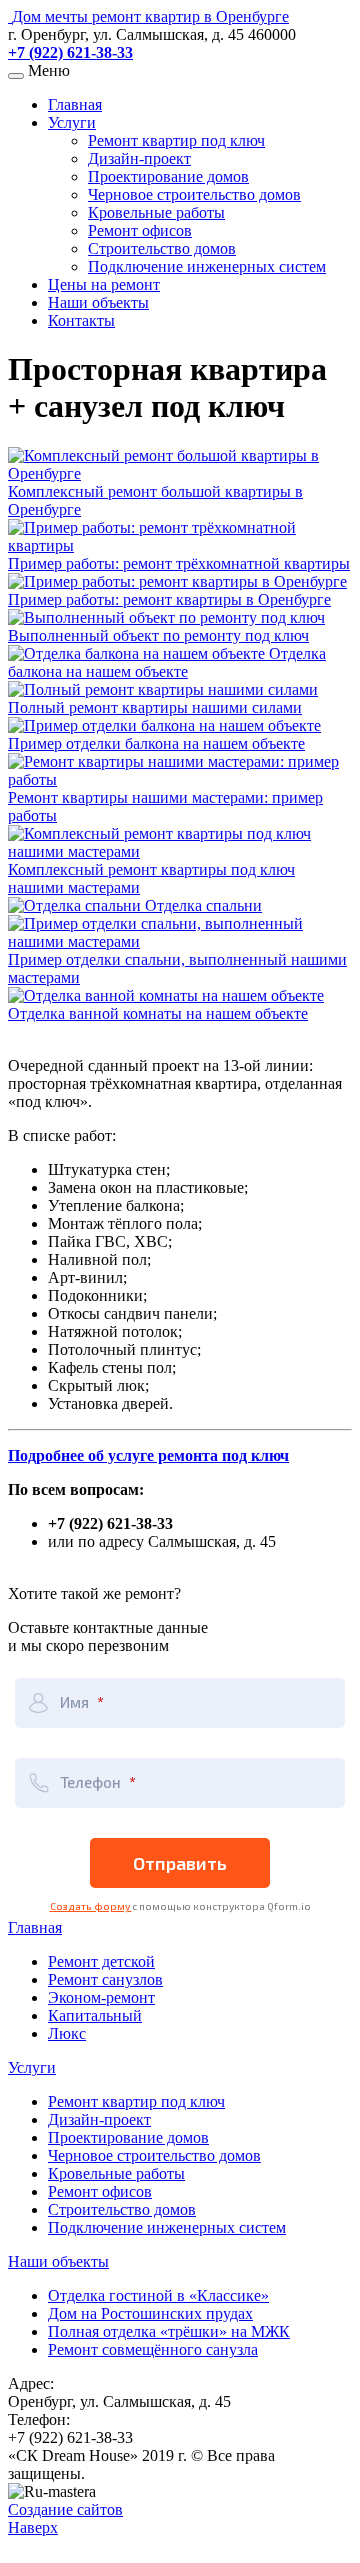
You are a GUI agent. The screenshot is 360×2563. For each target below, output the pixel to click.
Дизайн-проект (139, 158)
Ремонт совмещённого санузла (153, 2349)
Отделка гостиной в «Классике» (158, 2295)
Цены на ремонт (104, 284)
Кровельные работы (156, 212)
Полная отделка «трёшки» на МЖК (169, 2331)
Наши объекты (98, 302)
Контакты (81, 320)
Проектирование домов (168, 176)
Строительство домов (162, 248)
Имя (76, 1702)
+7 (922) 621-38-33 (70, 52)
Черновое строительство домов (194, 194)
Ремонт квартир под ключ (176, 140)
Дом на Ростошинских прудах (150, 2313)
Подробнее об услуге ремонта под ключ (148, 1455)
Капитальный (95, 2015)
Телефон (92, 1782)
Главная (75, 104)
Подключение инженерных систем (207, 266)
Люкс (67, 2033)
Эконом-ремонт (101, 1997)
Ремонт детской (101, 1961)
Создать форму (91, 1906)
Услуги (72, 122)
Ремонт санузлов (105, 1979)
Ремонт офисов (140, 230)
